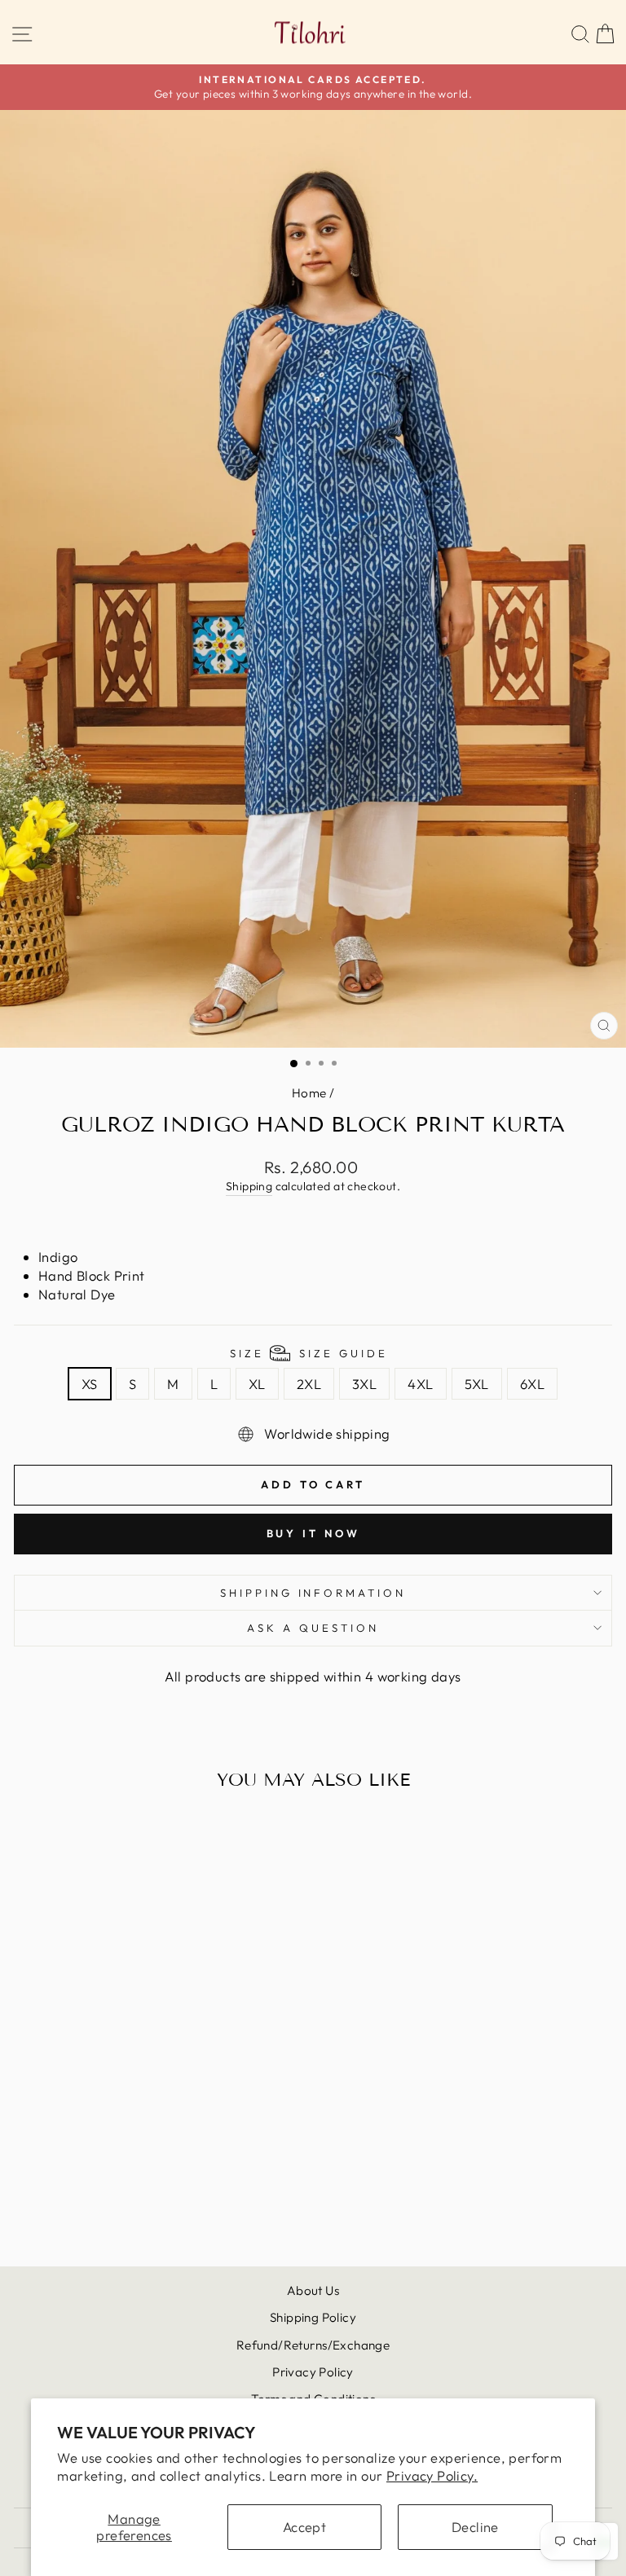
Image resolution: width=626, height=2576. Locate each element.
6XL (532, 1384)
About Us (313, 2290)
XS (90, 1384)
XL (257, 1384)
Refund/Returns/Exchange (313, 2345)
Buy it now (313, 1533)
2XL (309, 1384)
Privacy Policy (313, 2372)
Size (309, 1353)
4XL (420, 1384)
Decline (475, 2527)
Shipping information (313, 1593)
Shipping (249, 1186)
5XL (477, 1384)
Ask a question (313, 1628)
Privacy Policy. (432, 2475)
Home (309, 1093)
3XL (364, 1384)
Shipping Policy (313, 2317)
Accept (304, 2527)
